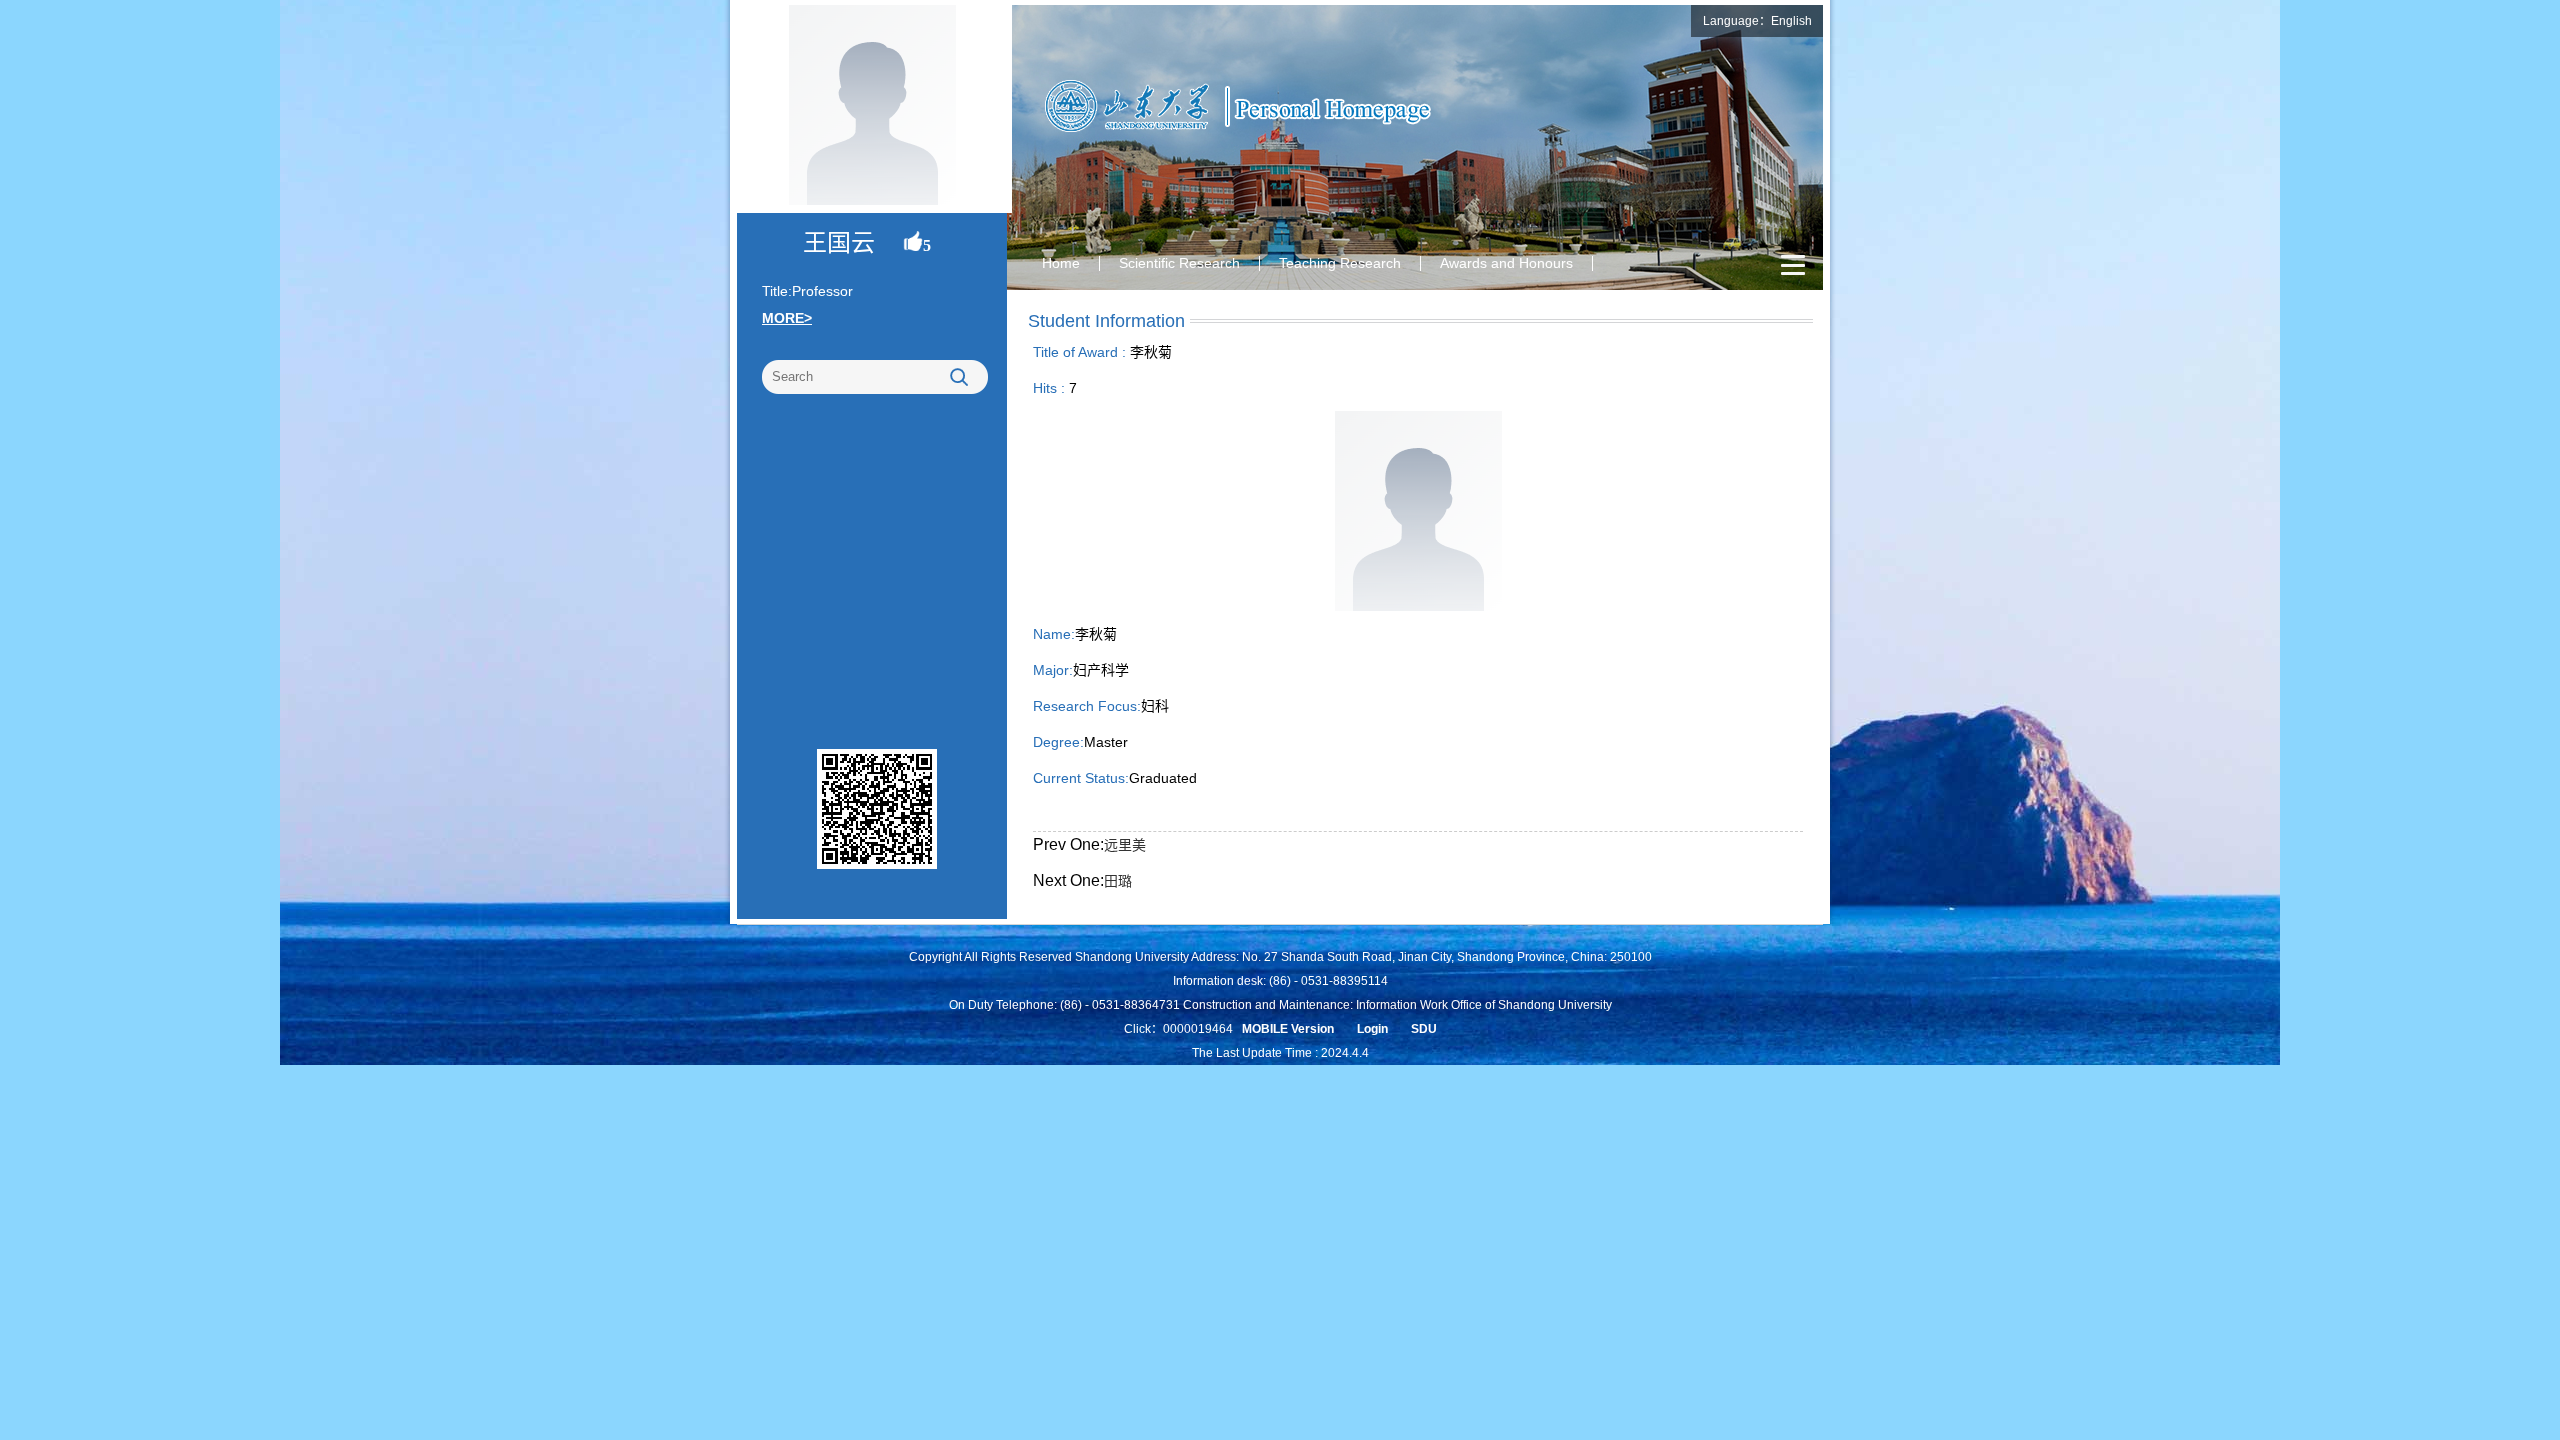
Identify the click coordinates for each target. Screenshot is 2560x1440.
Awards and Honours (1506, 263)
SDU (1424, 1029)
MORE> (787, 318)
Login (1372, 1029)
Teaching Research (1340, 263)
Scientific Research (1179, 263)
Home (1061, 263)
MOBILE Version (1288, 1029)
